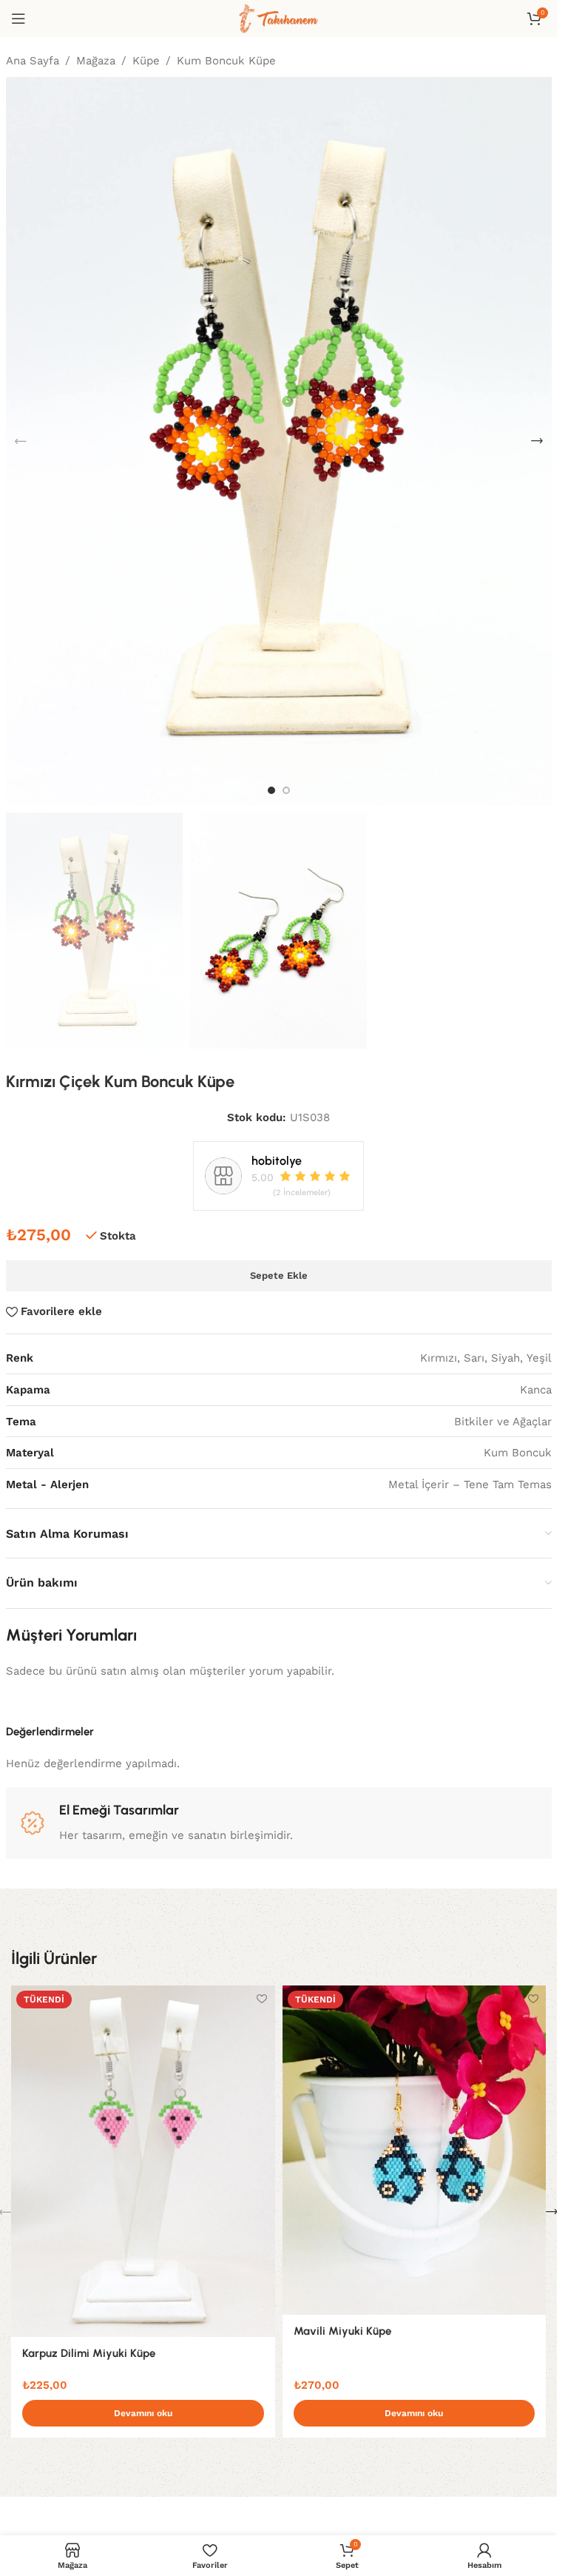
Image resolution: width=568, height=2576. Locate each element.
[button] (21, 441)
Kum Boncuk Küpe (226, 61)
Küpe (146, 61)
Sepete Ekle (279, 1275)
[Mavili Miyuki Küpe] (415, 2150)
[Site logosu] (279, 18)
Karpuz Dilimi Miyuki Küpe (89, 2353)
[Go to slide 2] (286, 790)
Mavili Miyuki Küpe (342, 2331)
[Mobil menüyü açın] (18, 19)
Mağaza (96, 61)
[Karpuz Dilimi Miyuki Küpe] (143, 2161)
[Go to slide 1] (271, 790)
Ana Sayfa (33, 61)
